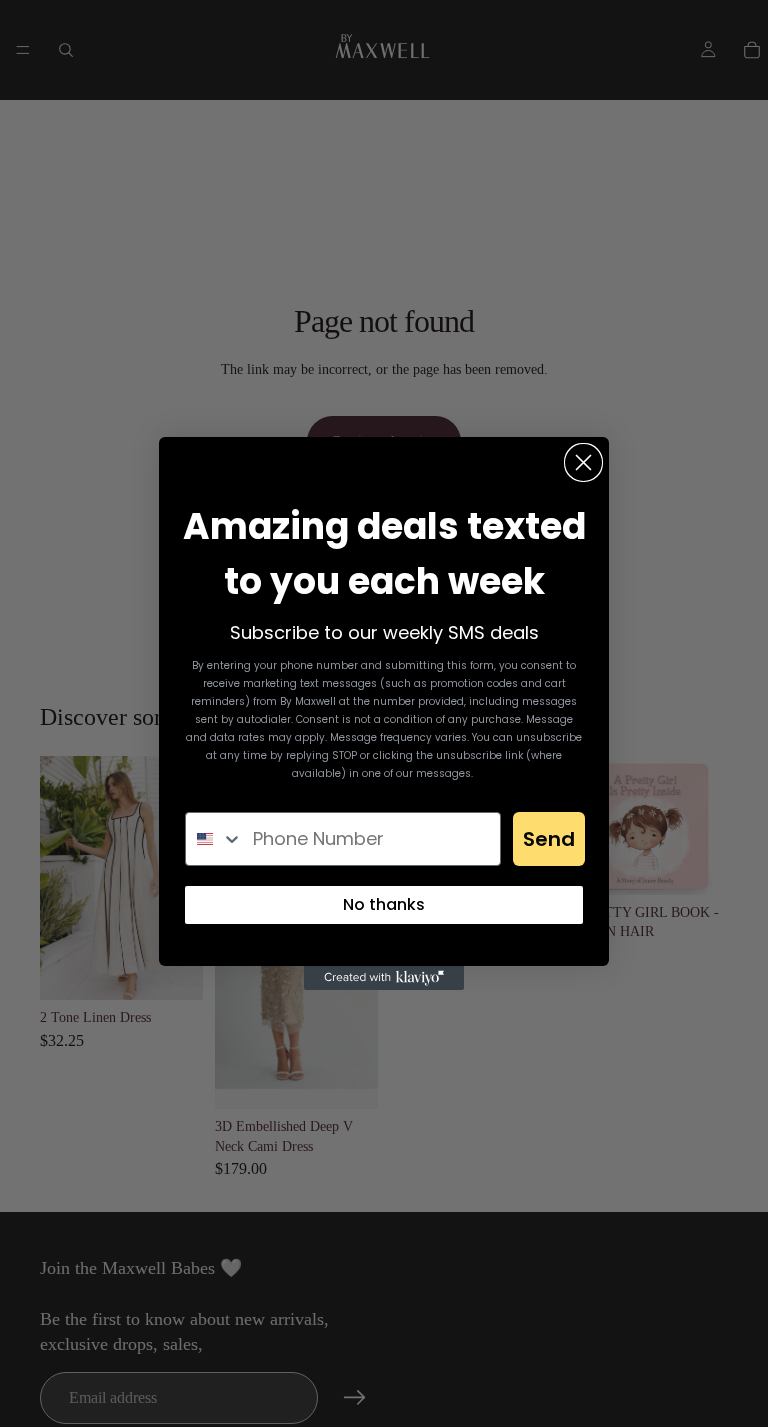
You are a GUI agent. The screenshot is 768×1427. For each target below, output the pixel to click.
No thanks (384, 904)
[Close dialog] (583, 462)
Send (549, 839)
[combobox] (214, 839)
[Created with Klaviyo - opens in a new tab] (384, 978)
